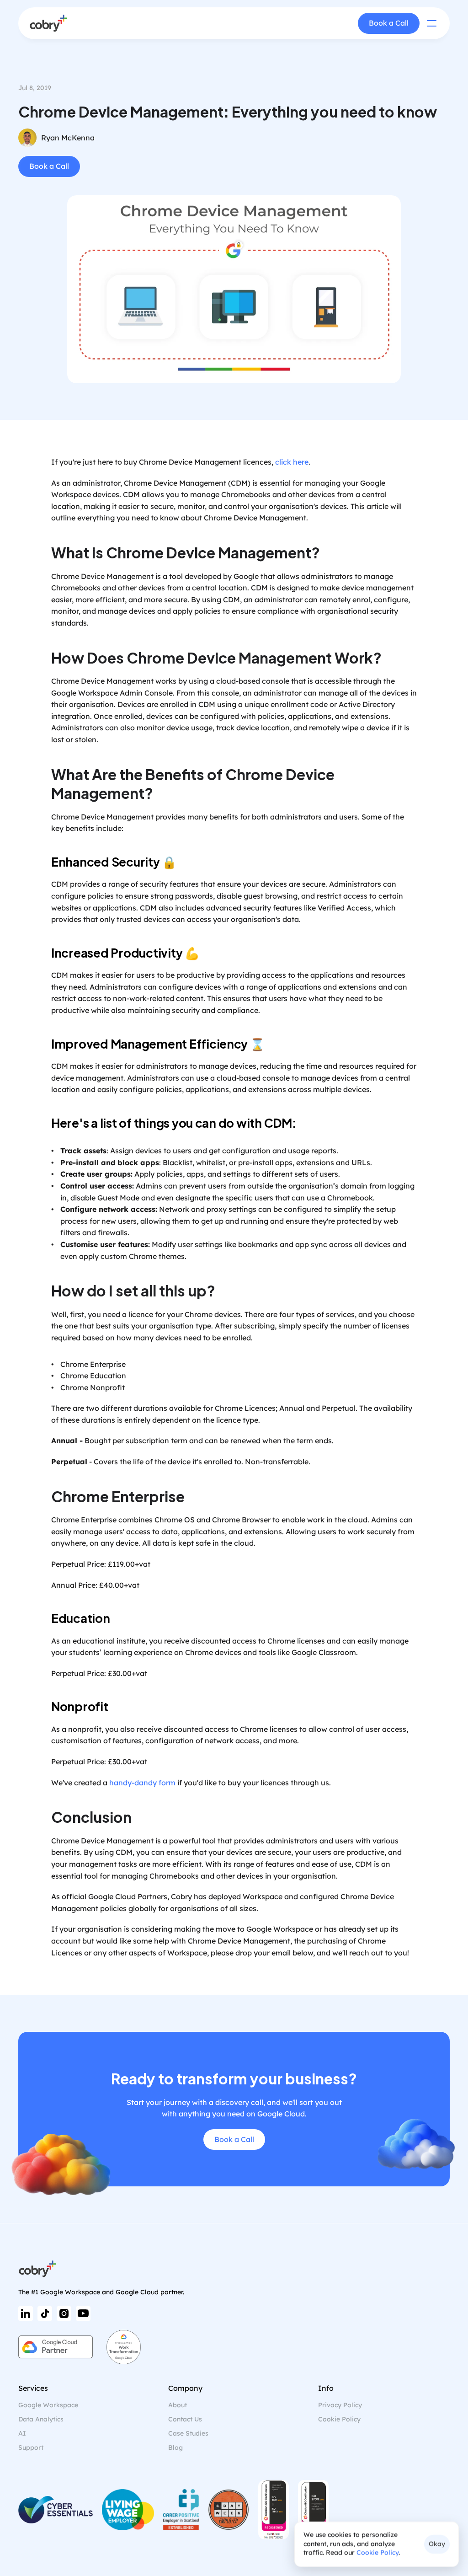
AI (22, 2433)
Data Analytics (41, 2419)
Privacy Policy (340, 2405)
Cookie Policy (378, 2553)
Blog (175, 2447)
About (178, 2405)
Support (31, 2447)
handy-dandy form (142, 1783)
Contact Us (185, 2419)
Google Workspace (48, 2405)
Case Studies (188, 2433)
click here (292, 462)
